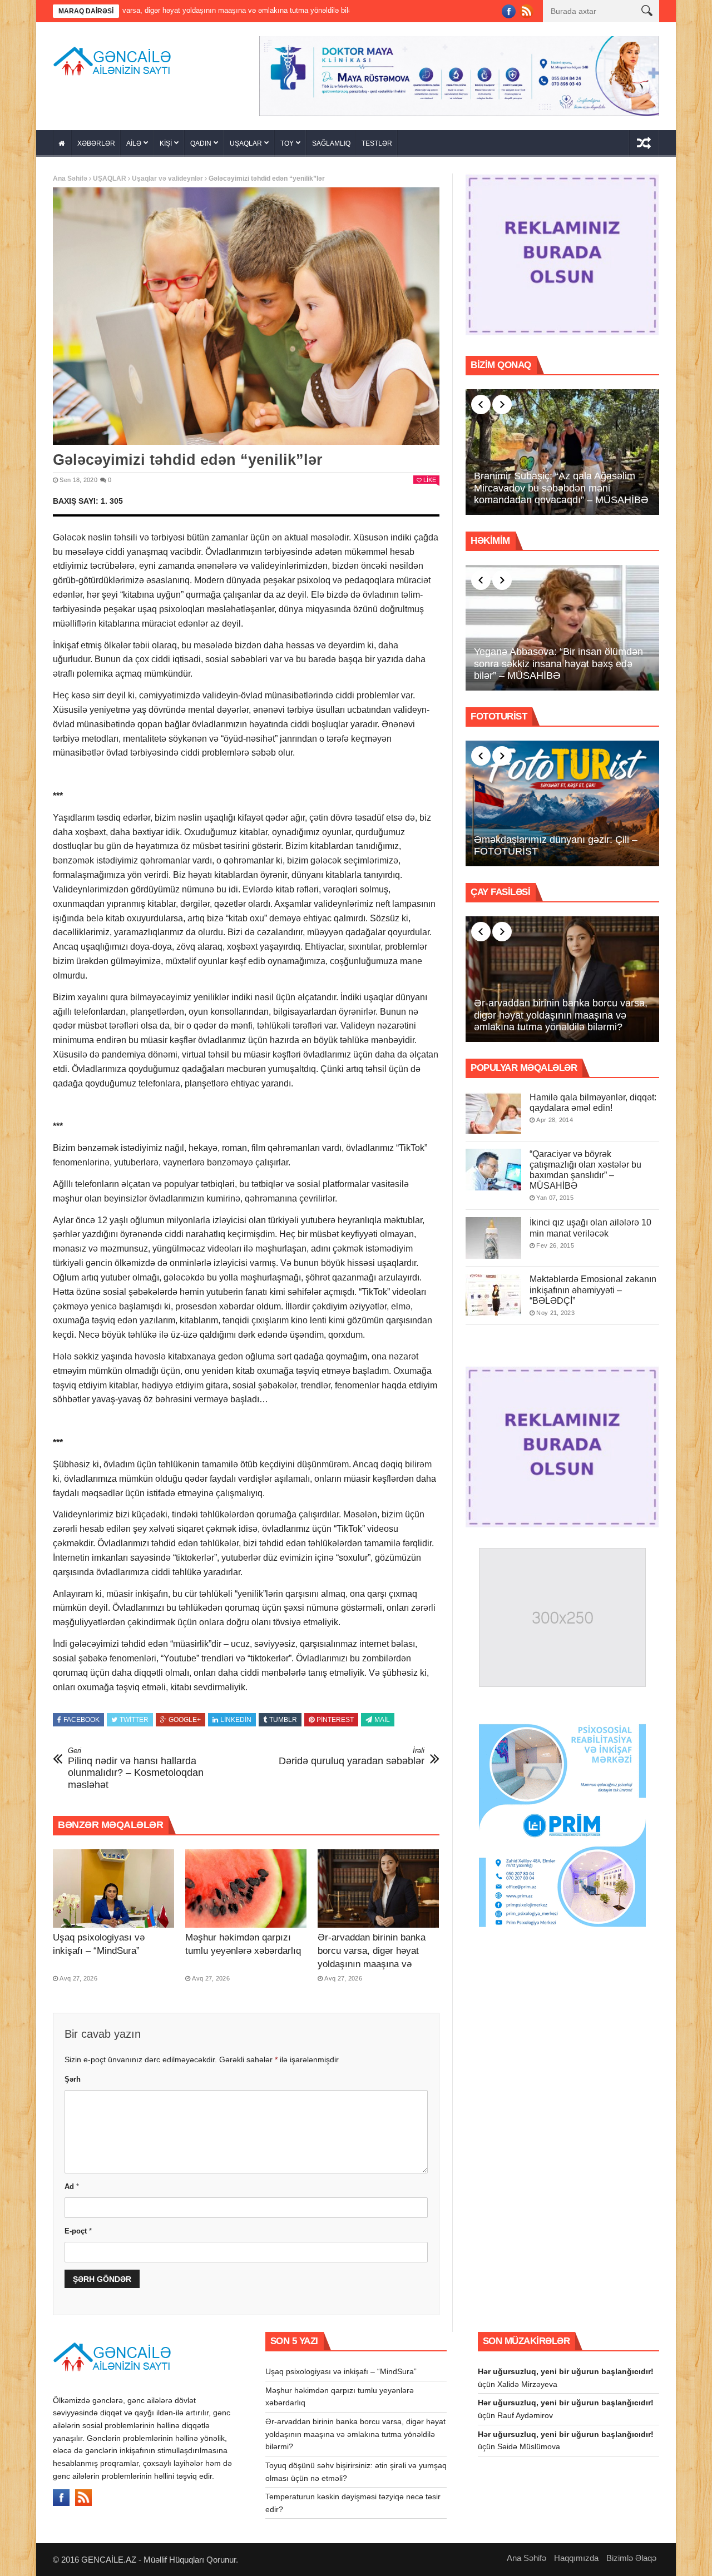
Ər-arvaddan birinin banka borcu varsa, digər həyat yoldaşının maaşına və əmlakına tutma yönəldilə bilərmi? (372, 1961)
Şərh (73, 2075)
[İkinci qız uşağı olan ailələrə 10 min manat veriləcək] (493, 1235)
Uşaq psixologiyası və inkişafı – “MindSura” (341, 2368)
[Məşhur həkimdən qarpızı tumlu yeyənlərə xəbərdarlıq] (246, 1885)
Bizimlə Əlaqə (631, 2554)
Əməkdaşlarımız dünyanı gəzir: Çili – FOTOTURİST (556, 842)
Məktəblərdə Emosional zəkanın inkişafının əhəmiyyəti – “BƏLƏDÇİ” (593, 1286)
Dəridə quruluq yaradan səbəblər (352, 1753)
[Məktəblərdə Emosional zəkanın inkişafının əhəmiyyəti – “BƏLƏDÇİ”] (493, 1291)
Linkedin (236, 1716)
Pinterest (335, 1716)
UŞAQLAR (246, 140)
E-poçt (78, 2227)
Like (430, 476)
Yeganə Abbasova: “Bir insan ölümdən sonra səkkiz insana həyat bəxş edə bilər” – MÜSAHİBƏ (558, 660)
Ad (72, 2183)
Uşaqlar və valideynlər (167, 175)
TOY (287, 140)
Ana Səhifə (70, 175)
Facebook (81, 1716)
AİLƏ (134, 140)
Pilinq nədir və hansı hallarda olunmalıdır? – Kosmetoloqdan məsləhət (136, 1765)
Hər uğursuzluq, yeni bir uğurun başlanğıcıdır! (566, 2368)
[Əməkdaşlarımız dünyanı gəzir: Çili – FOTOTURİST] (562, 800)
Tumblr (283, 1716)
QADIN (201, 140)
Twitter (134, 1716)
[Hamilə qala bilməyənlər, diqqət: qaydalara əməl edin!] (493, 1109)
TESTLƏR (377, 140)
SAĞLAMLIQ (331, 140)
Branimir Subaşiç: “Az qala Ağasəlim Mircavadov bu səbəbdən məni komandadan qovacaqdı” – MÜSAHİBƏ (561, 484)
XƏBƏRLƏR (96, 140)
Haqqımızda (576, 2554)
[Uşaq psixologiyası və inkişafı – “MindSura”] (113, 1885)
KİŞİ (166, 140)
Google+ (185, 1716)
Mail (382, 1716)
